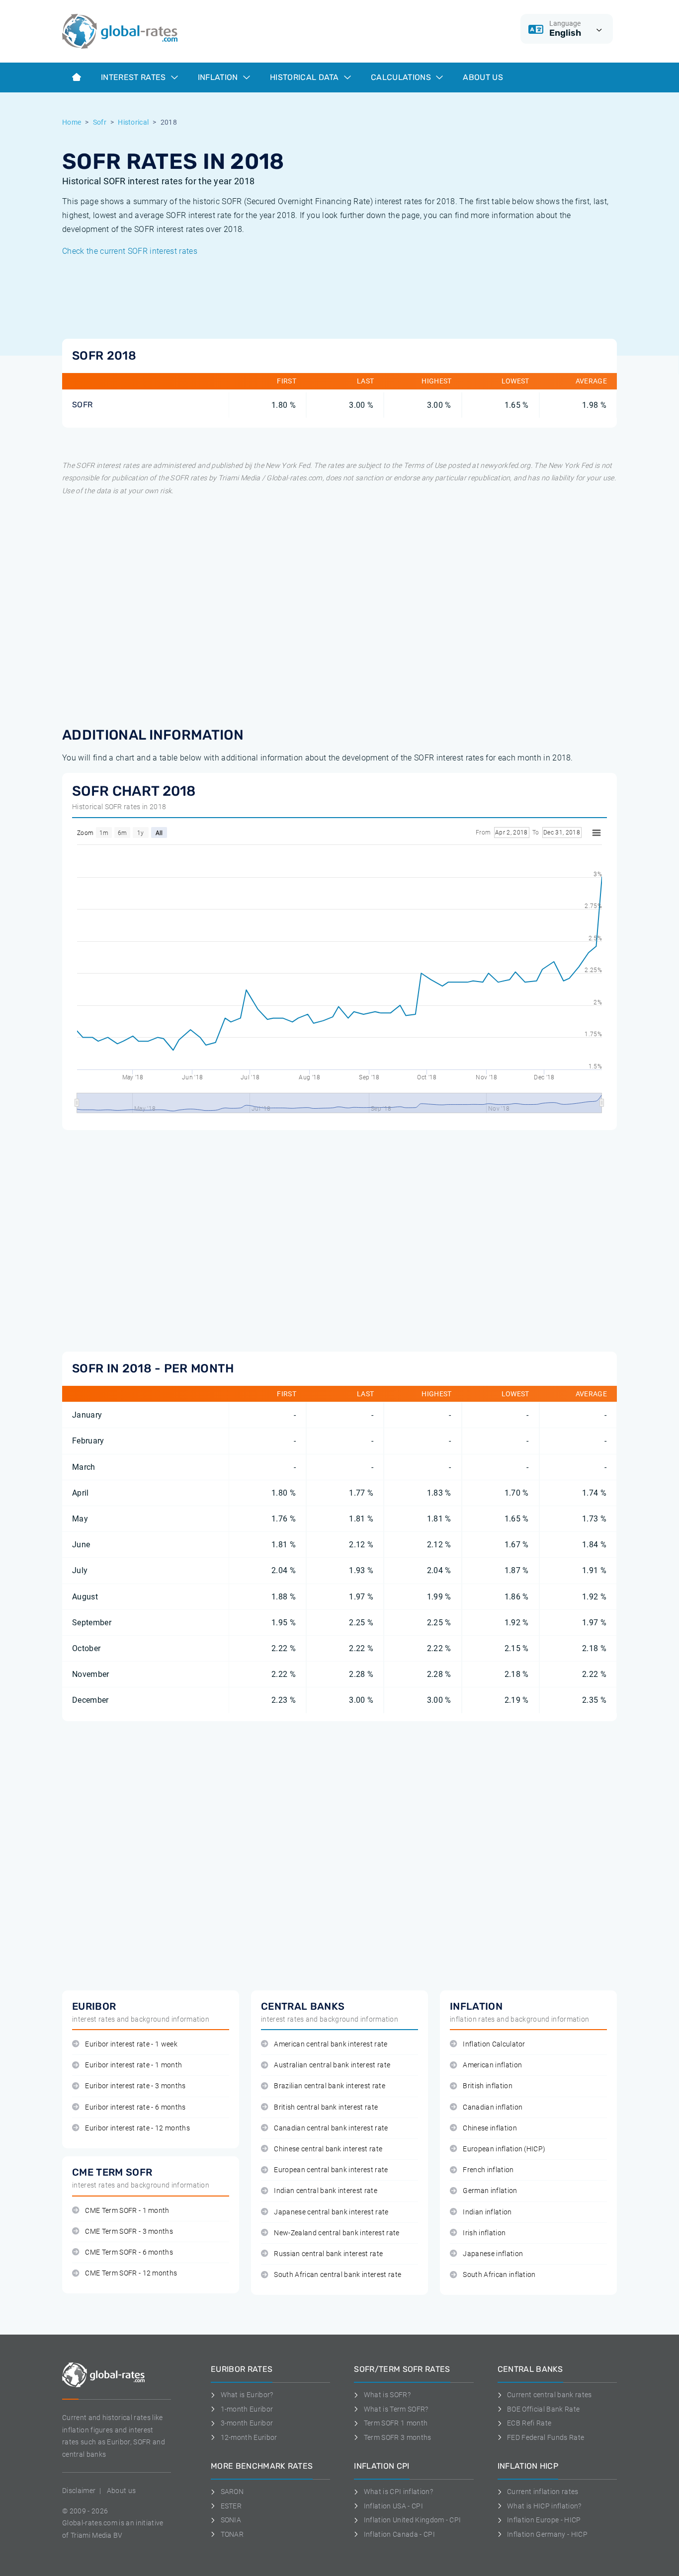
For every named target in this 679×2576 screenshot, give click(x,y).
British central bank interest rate (326, 2107)
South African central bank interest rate (338, 2275)
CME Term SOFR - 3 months (129, 2232)
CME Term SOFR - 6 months (129, 2252)
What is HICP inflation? (544, 2506)
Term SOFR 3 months (397, 2437)
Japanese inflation (493, 2254)
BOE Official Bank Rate (543, 2409)
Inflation (219, 77)
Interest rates (134, 77)
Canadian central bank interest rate (331, 2128)
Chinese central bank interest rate (328, 2149)
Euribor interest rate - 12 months (137, 2128)
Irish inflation (484, 2233)
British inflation (487, 2086)
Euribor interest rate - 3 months (135, 2086)
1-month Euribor (247, 2409)
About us (483, 77)
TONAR (232, 2534)
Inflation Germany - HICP (547, 2534)
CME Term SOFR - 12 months (131, 2273)
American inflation (492, 2065)
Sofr (100, 122)
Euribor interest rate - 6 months (135, 2107)
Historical (133, 122)
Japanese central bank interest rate (331, 2212)
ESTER (231, 2506)
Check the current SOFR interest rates (130, 251)
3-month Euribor (247, 2423)
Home (72, 122)
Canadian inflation (493, 2107)
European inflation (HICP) (504, 2149)
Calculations (402, 77)
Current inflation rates (543, 2492)
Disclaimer (79, 2491)
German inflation (490, 2191)
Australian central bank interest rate (332, 2065)
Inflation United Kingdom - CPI (412, 2520)
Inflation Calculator (494, 2044)
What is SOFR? (387, 2395)
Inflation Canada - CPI (399, 2534)
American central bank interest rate (331, 2044)
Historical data (305, 77)
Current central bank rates (549, 2395)
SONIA (231, 2520)
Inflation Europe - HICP (544, 2520)
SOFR (82, 405)
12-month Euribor (249, 2437)
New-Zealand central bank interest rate (337, 2233)
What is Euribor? (247, 2395)
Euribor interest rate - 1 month (133, 2065)
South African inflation (499, 2275)
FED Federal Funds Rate (546, 2437)
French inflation (488, 2170)
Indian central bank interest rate (326, 2191)
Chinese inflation (490, 2128)
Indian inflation (487, 2212)
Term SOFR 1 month (396, 2423)
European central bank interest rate (331, 2170)
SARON (232, 2492)
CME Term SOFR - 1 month (127, 2211)
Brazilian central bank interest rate (330, 2086)
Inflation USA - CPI (393, 2506)
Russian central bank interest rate (328, 2254)
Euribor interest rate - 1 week (131, 2044)
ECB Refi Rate (529, 2423)
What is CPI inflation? (398, 2492)
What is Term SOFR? (396, 2409)
